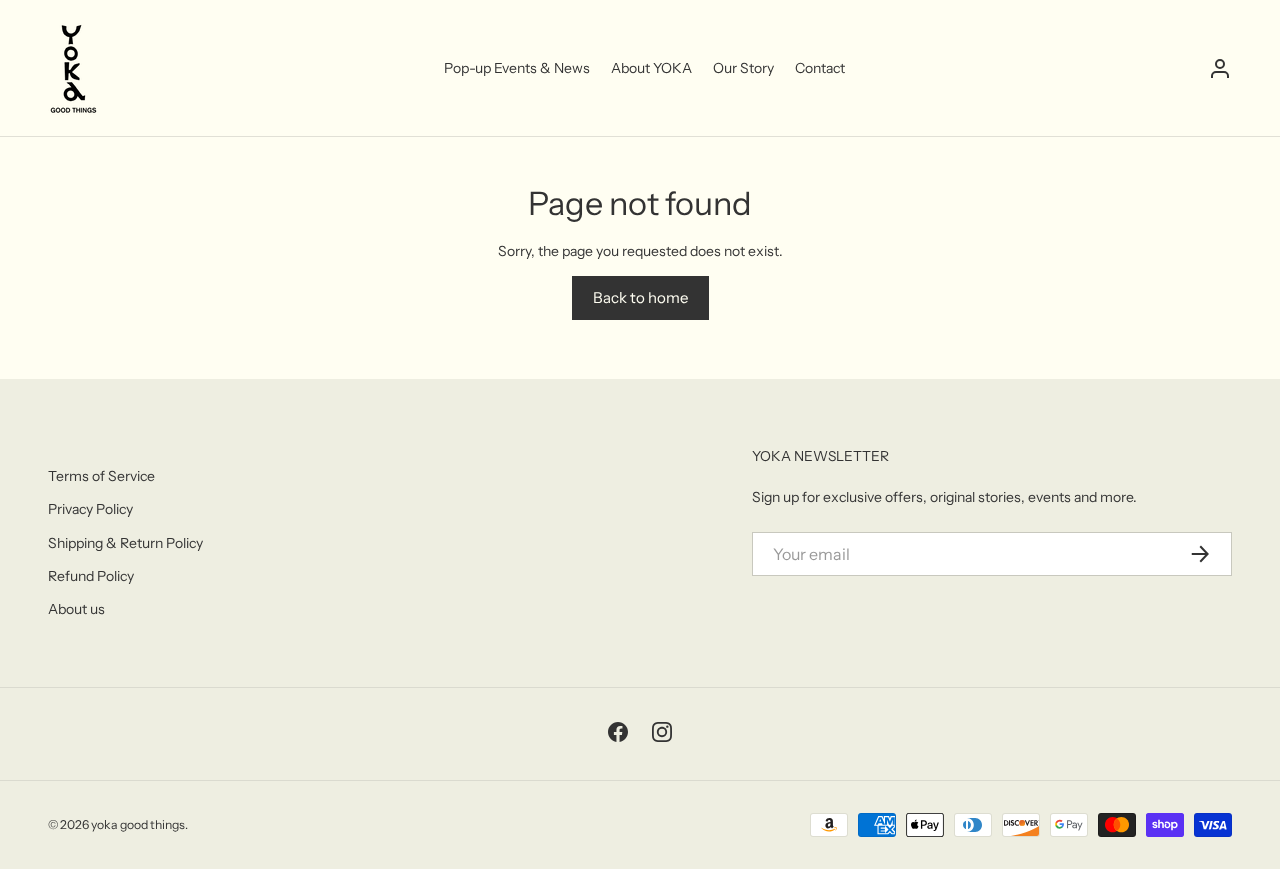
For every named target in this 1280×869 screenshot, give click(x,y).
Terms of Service (101, 476)
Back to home (640, 297)
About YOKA (651, 68)
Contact (820, 68)
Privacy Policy (90, 509)
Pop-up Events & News (517, 68)
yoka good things (138, 824)
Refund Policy (91, 576)
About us (76, 609)
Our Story (743, 68)
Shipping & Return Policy (125, 543)
